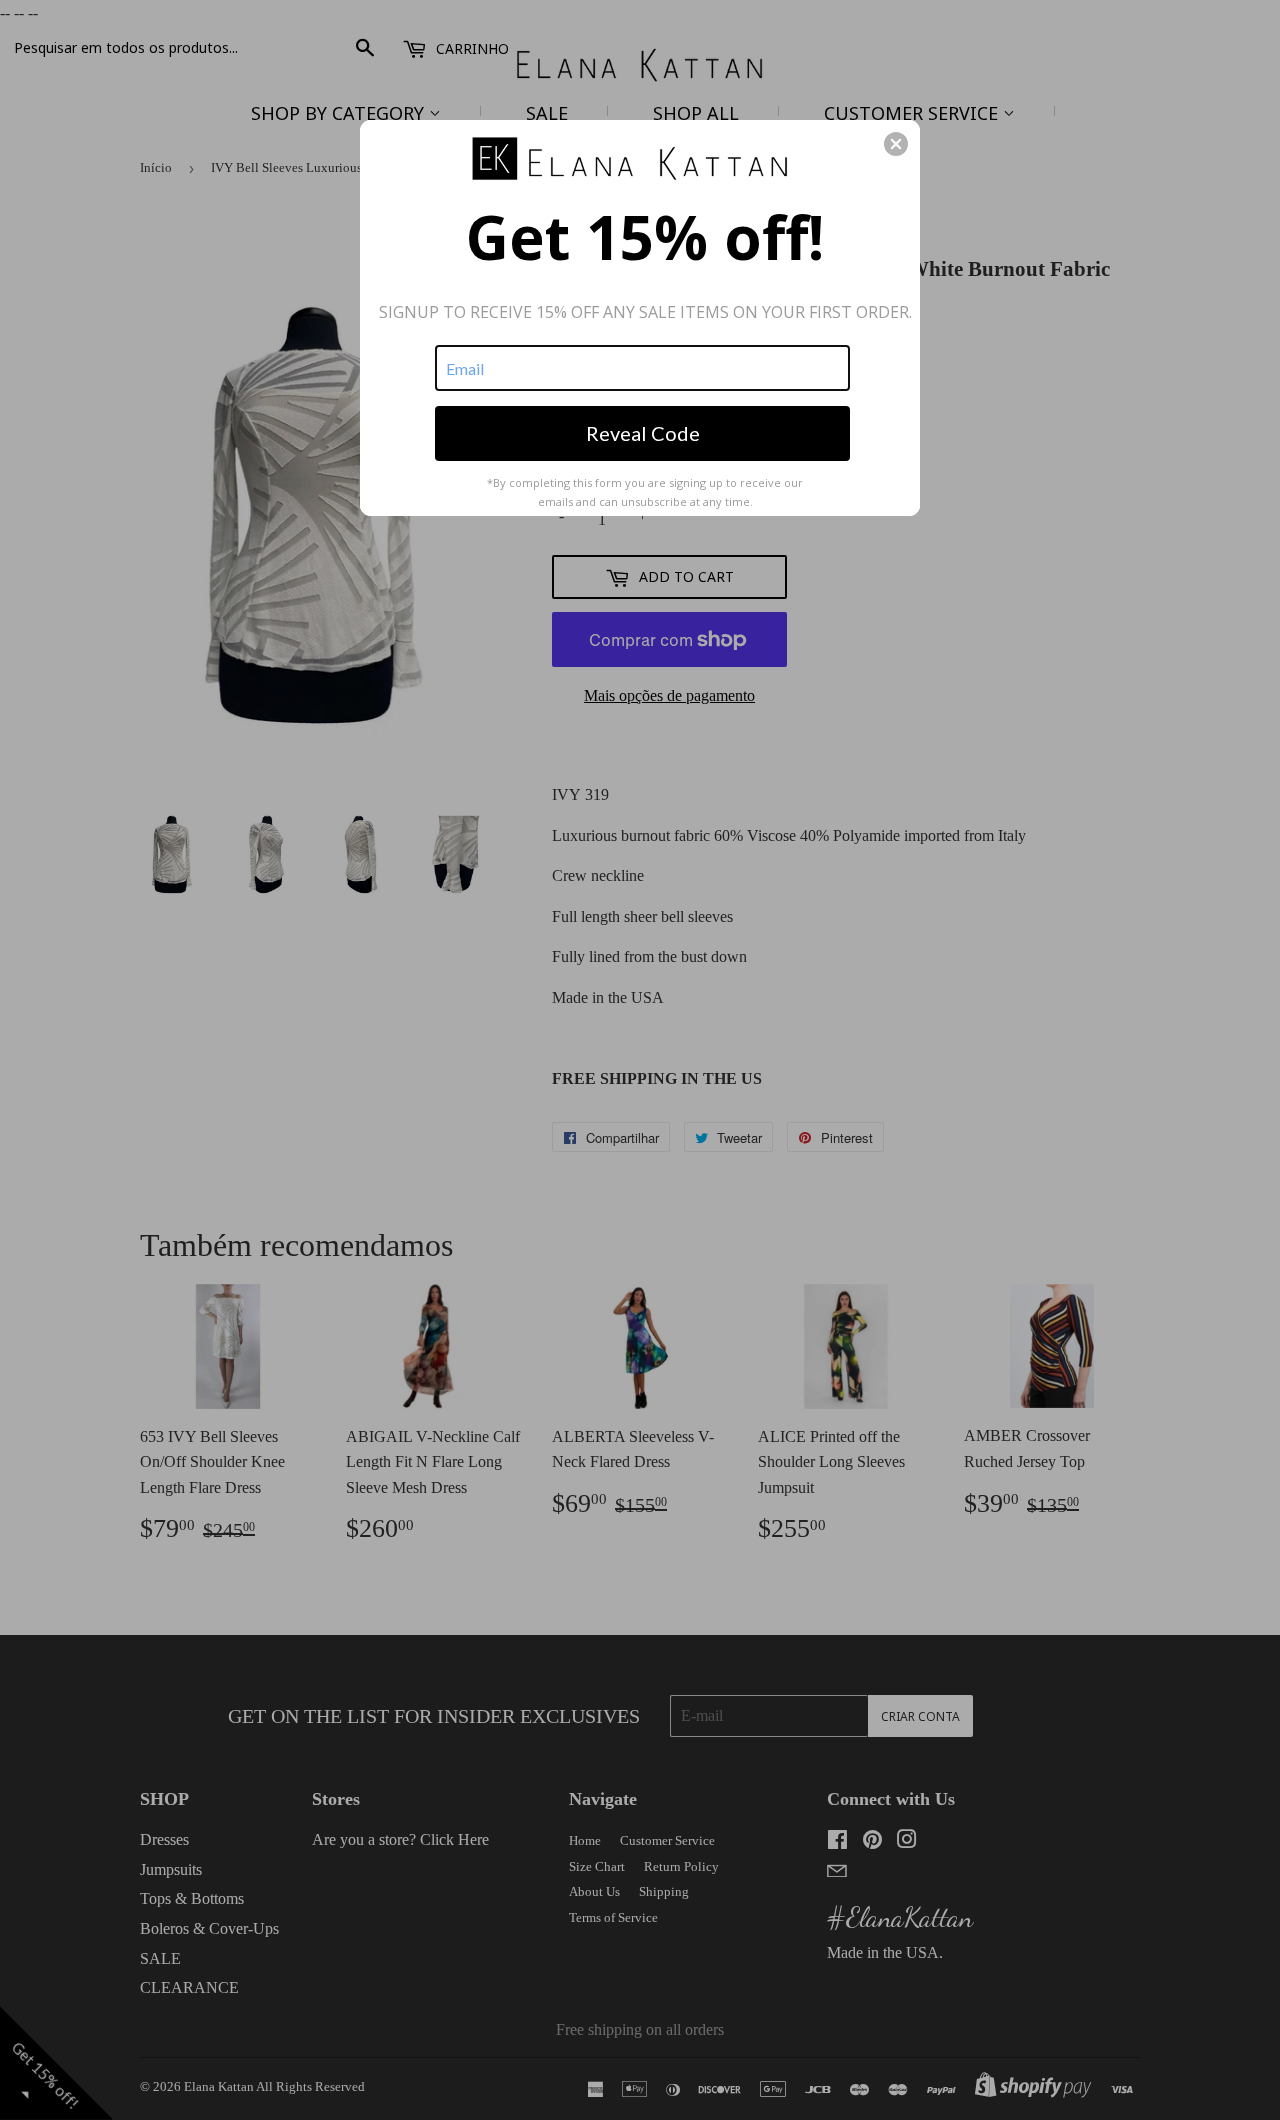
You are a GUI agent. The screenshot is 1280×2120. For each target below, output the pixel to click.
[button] (896, 144)
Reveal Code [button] (643, 433)
